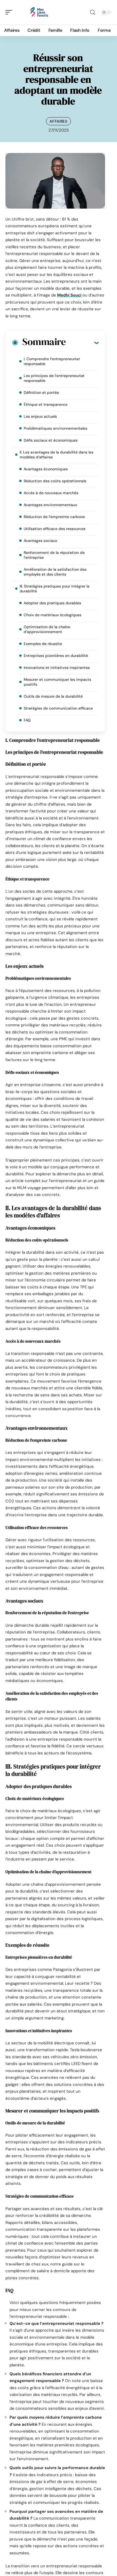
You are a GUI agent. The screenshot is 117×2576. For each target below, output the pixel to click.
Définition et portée (41, 392)
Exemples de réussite (43, 644)
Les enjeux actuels (40, 416)
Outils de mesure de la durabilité (53, 696)
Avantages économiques (46, 469)
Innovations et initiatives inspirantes (57, 668)
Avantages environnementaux (50, 505)
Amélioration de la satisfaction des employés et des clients (55, 572)
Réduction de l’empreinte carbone (54, 517)
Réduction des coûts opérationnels (55, 481)
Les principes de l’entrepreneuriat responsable (54, 378)
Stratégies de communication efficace (58, 708)
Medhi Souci (69, 295)
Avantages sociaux (40, 541)
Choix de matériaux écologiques (53, 615)
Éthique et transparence (46, 404)
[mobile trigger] (10, 12)
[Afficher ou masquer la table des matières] (82, 343)
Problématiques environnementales (56, 428)
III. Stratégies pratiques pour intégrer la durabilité (55, 589)
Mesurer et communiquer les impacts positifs (57, 682)
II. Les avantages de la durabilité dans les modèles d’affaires (56, 455)
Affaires (59, 121)
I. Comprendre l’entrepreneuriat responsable (52, 361)
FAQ (27, 720)
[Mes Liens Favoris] (39, 12)
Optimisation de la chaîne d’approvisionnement (47, 629)
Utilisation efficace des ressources (55, 529)
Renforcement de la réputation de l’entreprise (54, 555)
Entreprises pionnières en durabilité (56, 656)
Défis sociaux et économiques (51, 440)
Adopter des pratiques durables (52, 603)
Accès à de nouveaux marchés (51, 493)
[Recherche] (93, 12)
